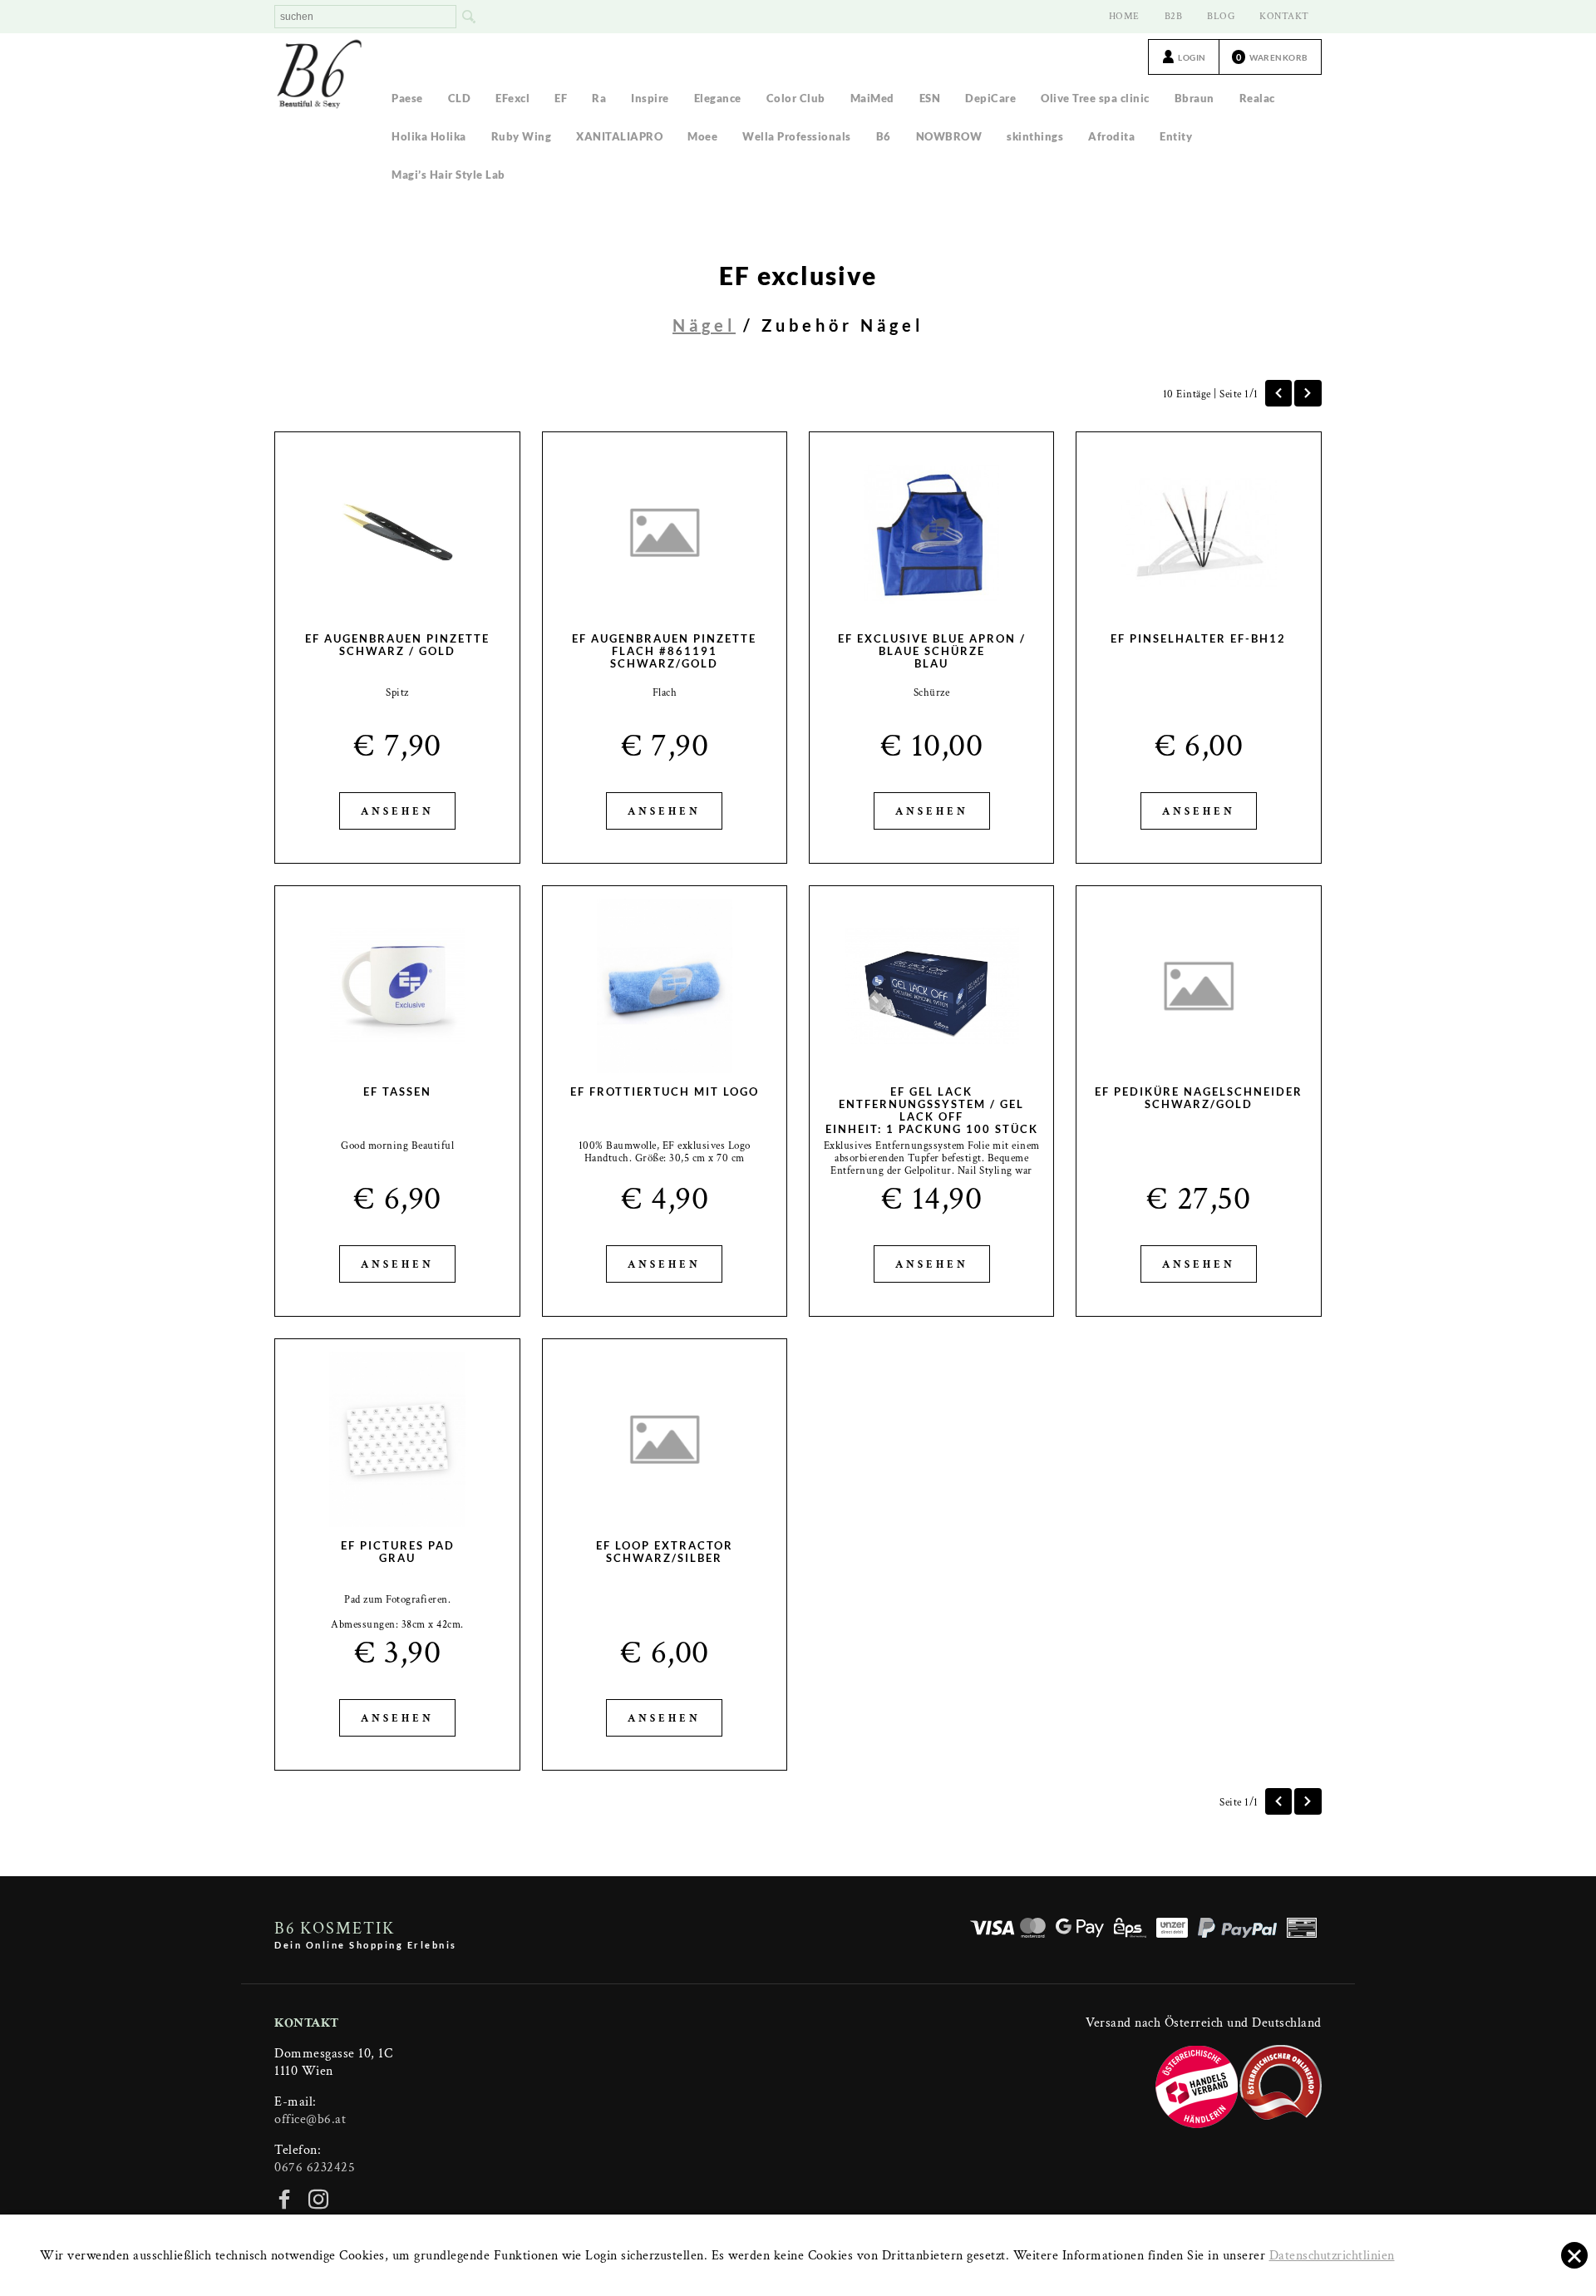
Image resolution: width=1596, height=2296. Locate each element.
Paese (407, 98)
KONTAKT (1284, 16)
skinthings (1035, 136)
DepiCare (990, 98)
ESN (930, 98)
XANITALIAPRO (619, 136)
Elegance (718, 98)
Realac (1257, 98)
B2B (1174, 16)
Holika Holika (429, 136)
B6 (884, 136)
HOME (1124, 16)
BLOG (1221, 16)
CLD (460, 98)
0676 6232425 (315, 2168)
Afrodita (1111, 136)
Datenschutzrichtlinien (1332, 2256)
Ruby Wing (522, 136)
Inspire (650, 98)
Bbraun (1195, 98)
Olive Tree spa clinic (1095, 98)
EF (561, 98)
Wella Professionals (797, 136)
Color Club (796, 98)
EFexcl (512, 98)
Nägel (704, 325)
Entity (1176, 136)
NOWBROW (949, 136)
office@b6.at (310, 2119)
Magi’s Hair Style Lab (448, 175)
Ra (599, 98)
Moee (702, 136)
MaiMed (872, 98)
